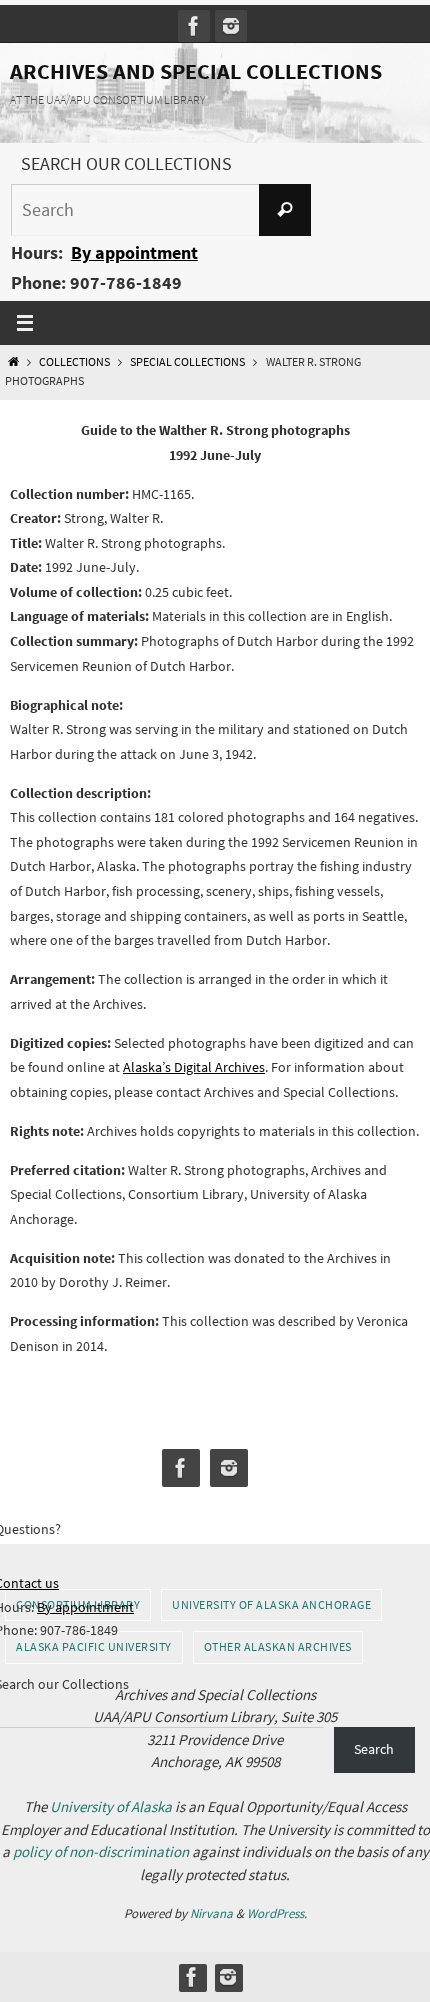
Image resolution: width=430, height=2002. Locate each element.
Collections (74, 362)
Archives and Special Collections (196, 71)
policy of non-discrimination (101, 1851)
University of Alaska (111, 1806)
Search (374, 1749)
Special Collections (187, 362)
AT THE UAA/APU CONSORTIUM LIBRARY (107, 99)
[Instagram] (231, 26)
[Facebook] (194, 26)
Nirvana (211, 1913)
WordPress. (277, 1913)
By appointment (134, 252)
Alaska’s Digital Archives (194, 1067)
